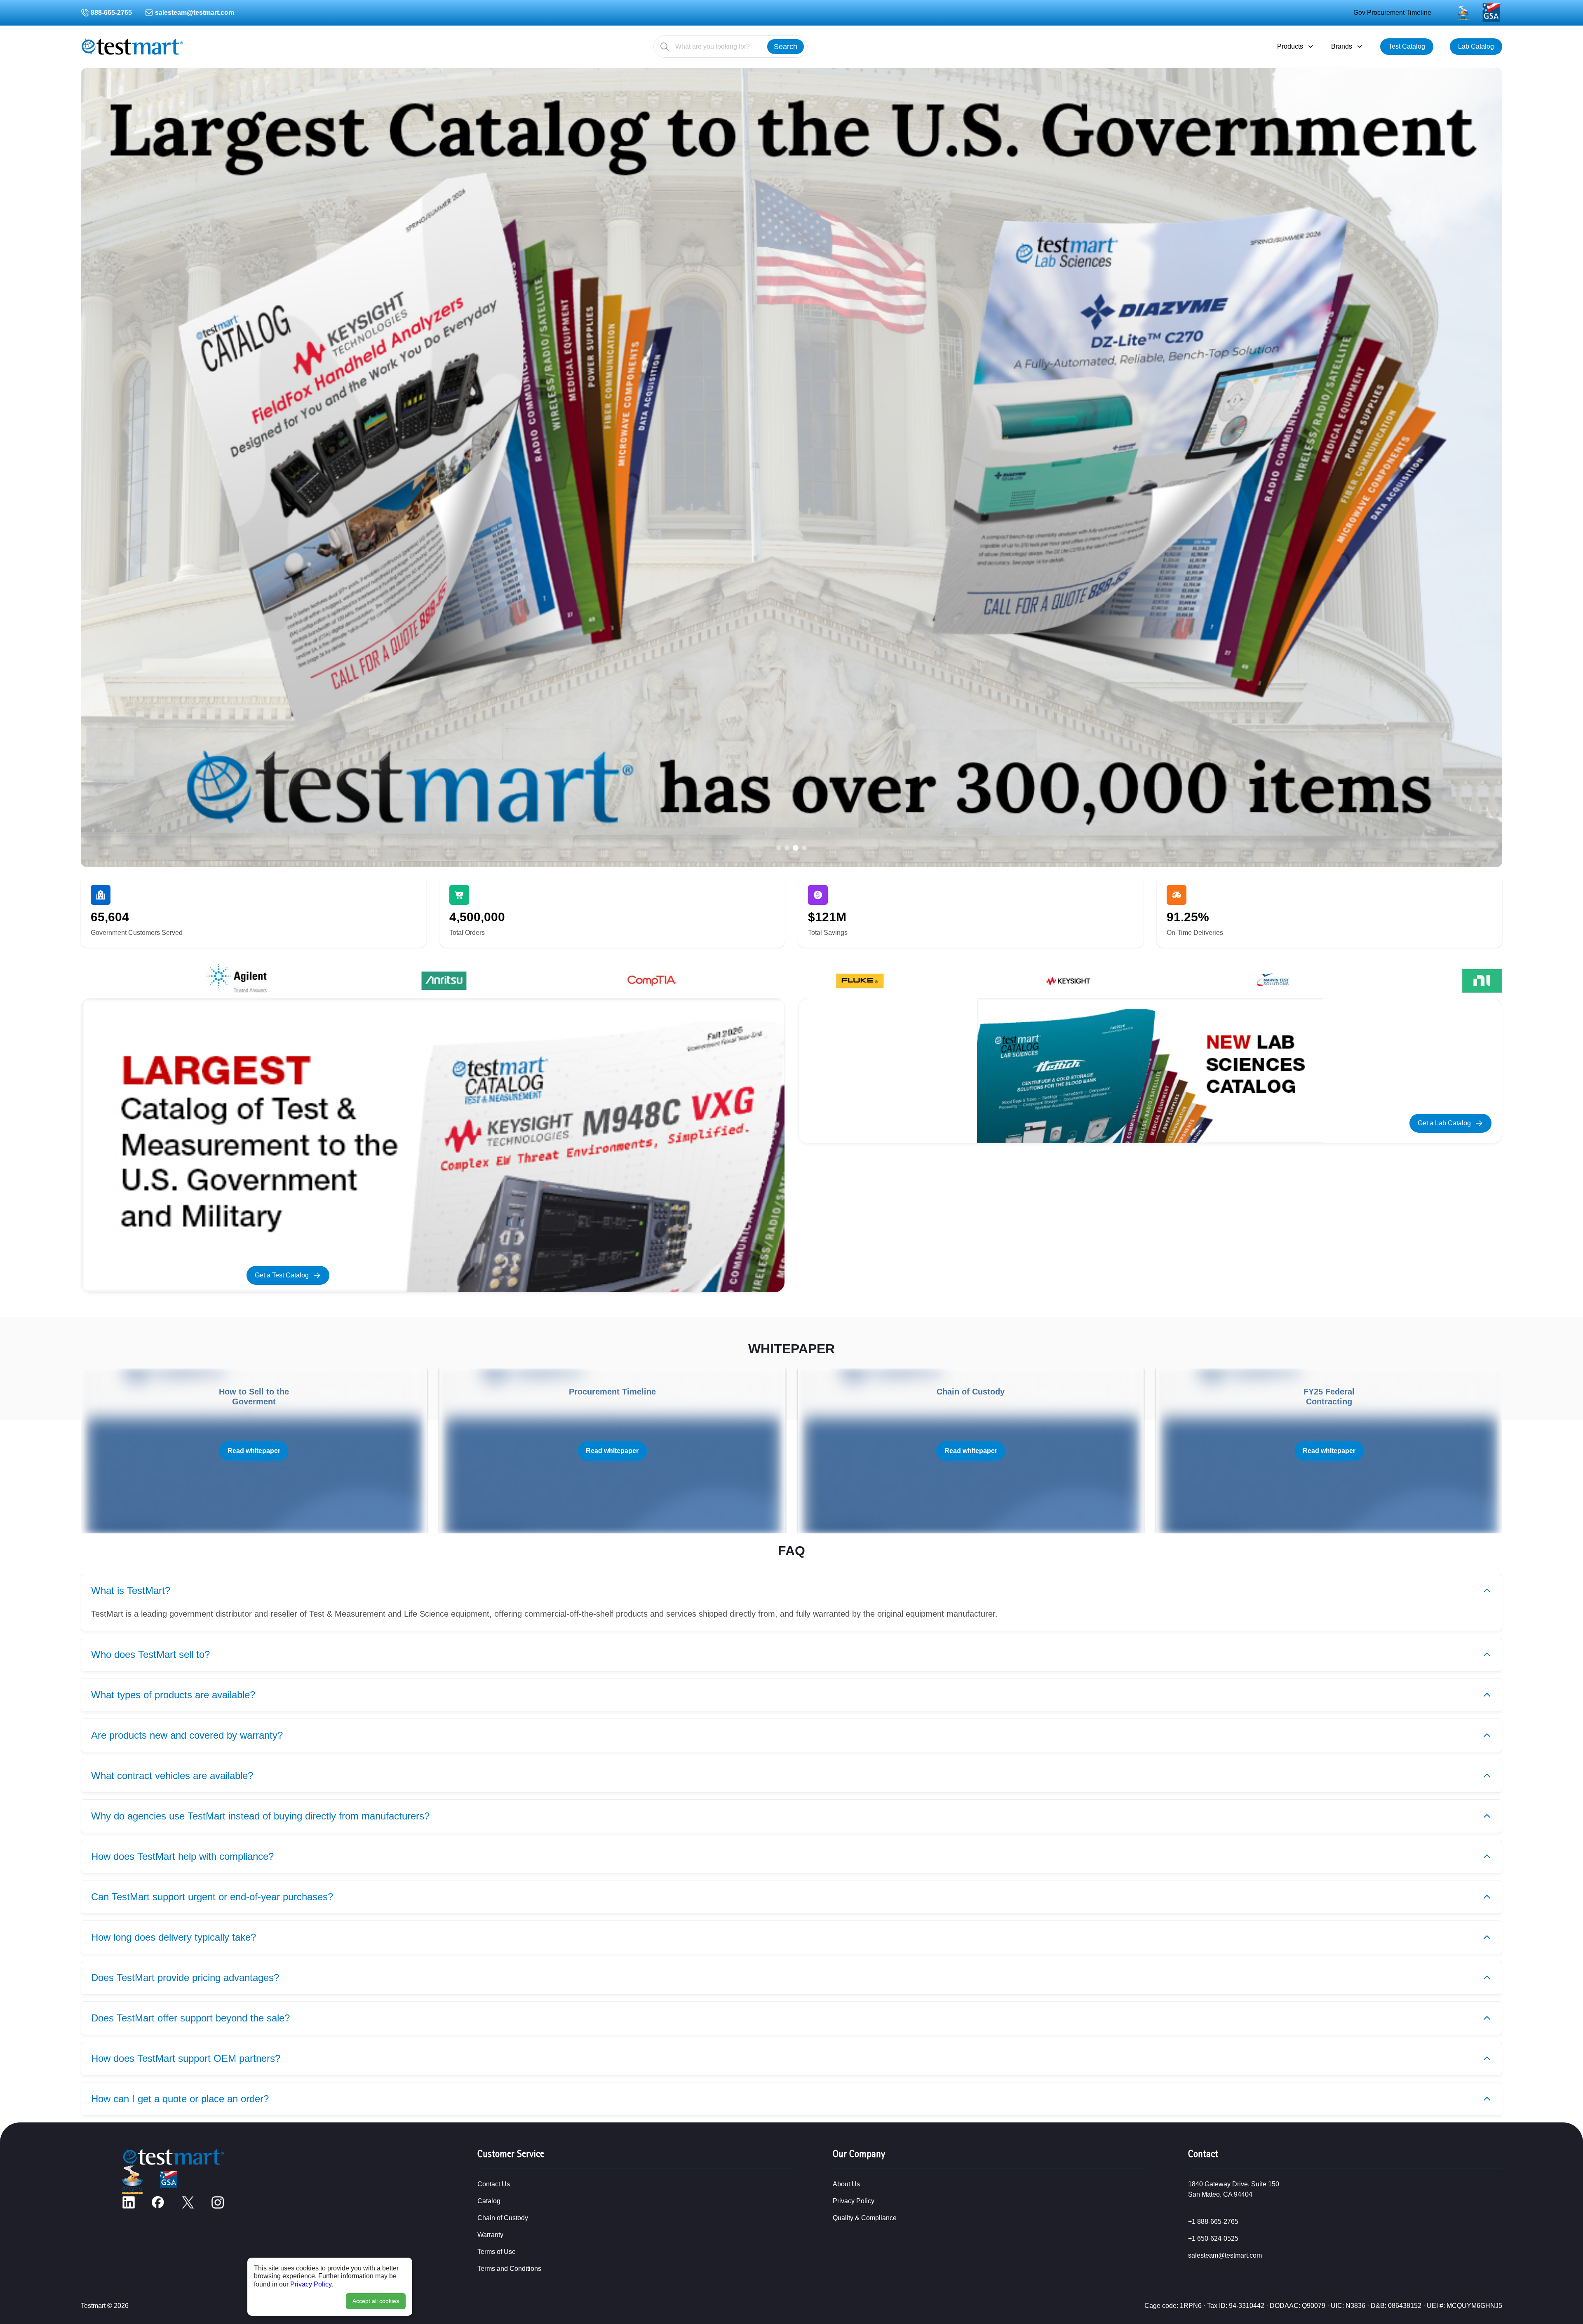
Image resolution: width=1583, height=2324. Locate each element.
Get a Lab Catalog (1444, 1123)
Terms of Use (497, 2252)
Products (1290, 46)
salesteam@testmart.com (195, 13)
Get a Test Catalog (282, 1275)
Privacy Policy (311, 2284)
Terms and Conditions (509, 2269)
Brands (1342, 46)
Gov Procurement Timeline (1392, 13)
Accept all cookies (376, 2301)
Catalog (489, 2201)
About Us (846, 2184)
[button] (779, 848)
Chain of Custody (503, 2218)
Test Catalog (1407, 46)
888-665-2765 (111, 13)
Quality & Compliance (865, 2218)
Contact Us (494, 2184)
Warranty (490, 2235)
